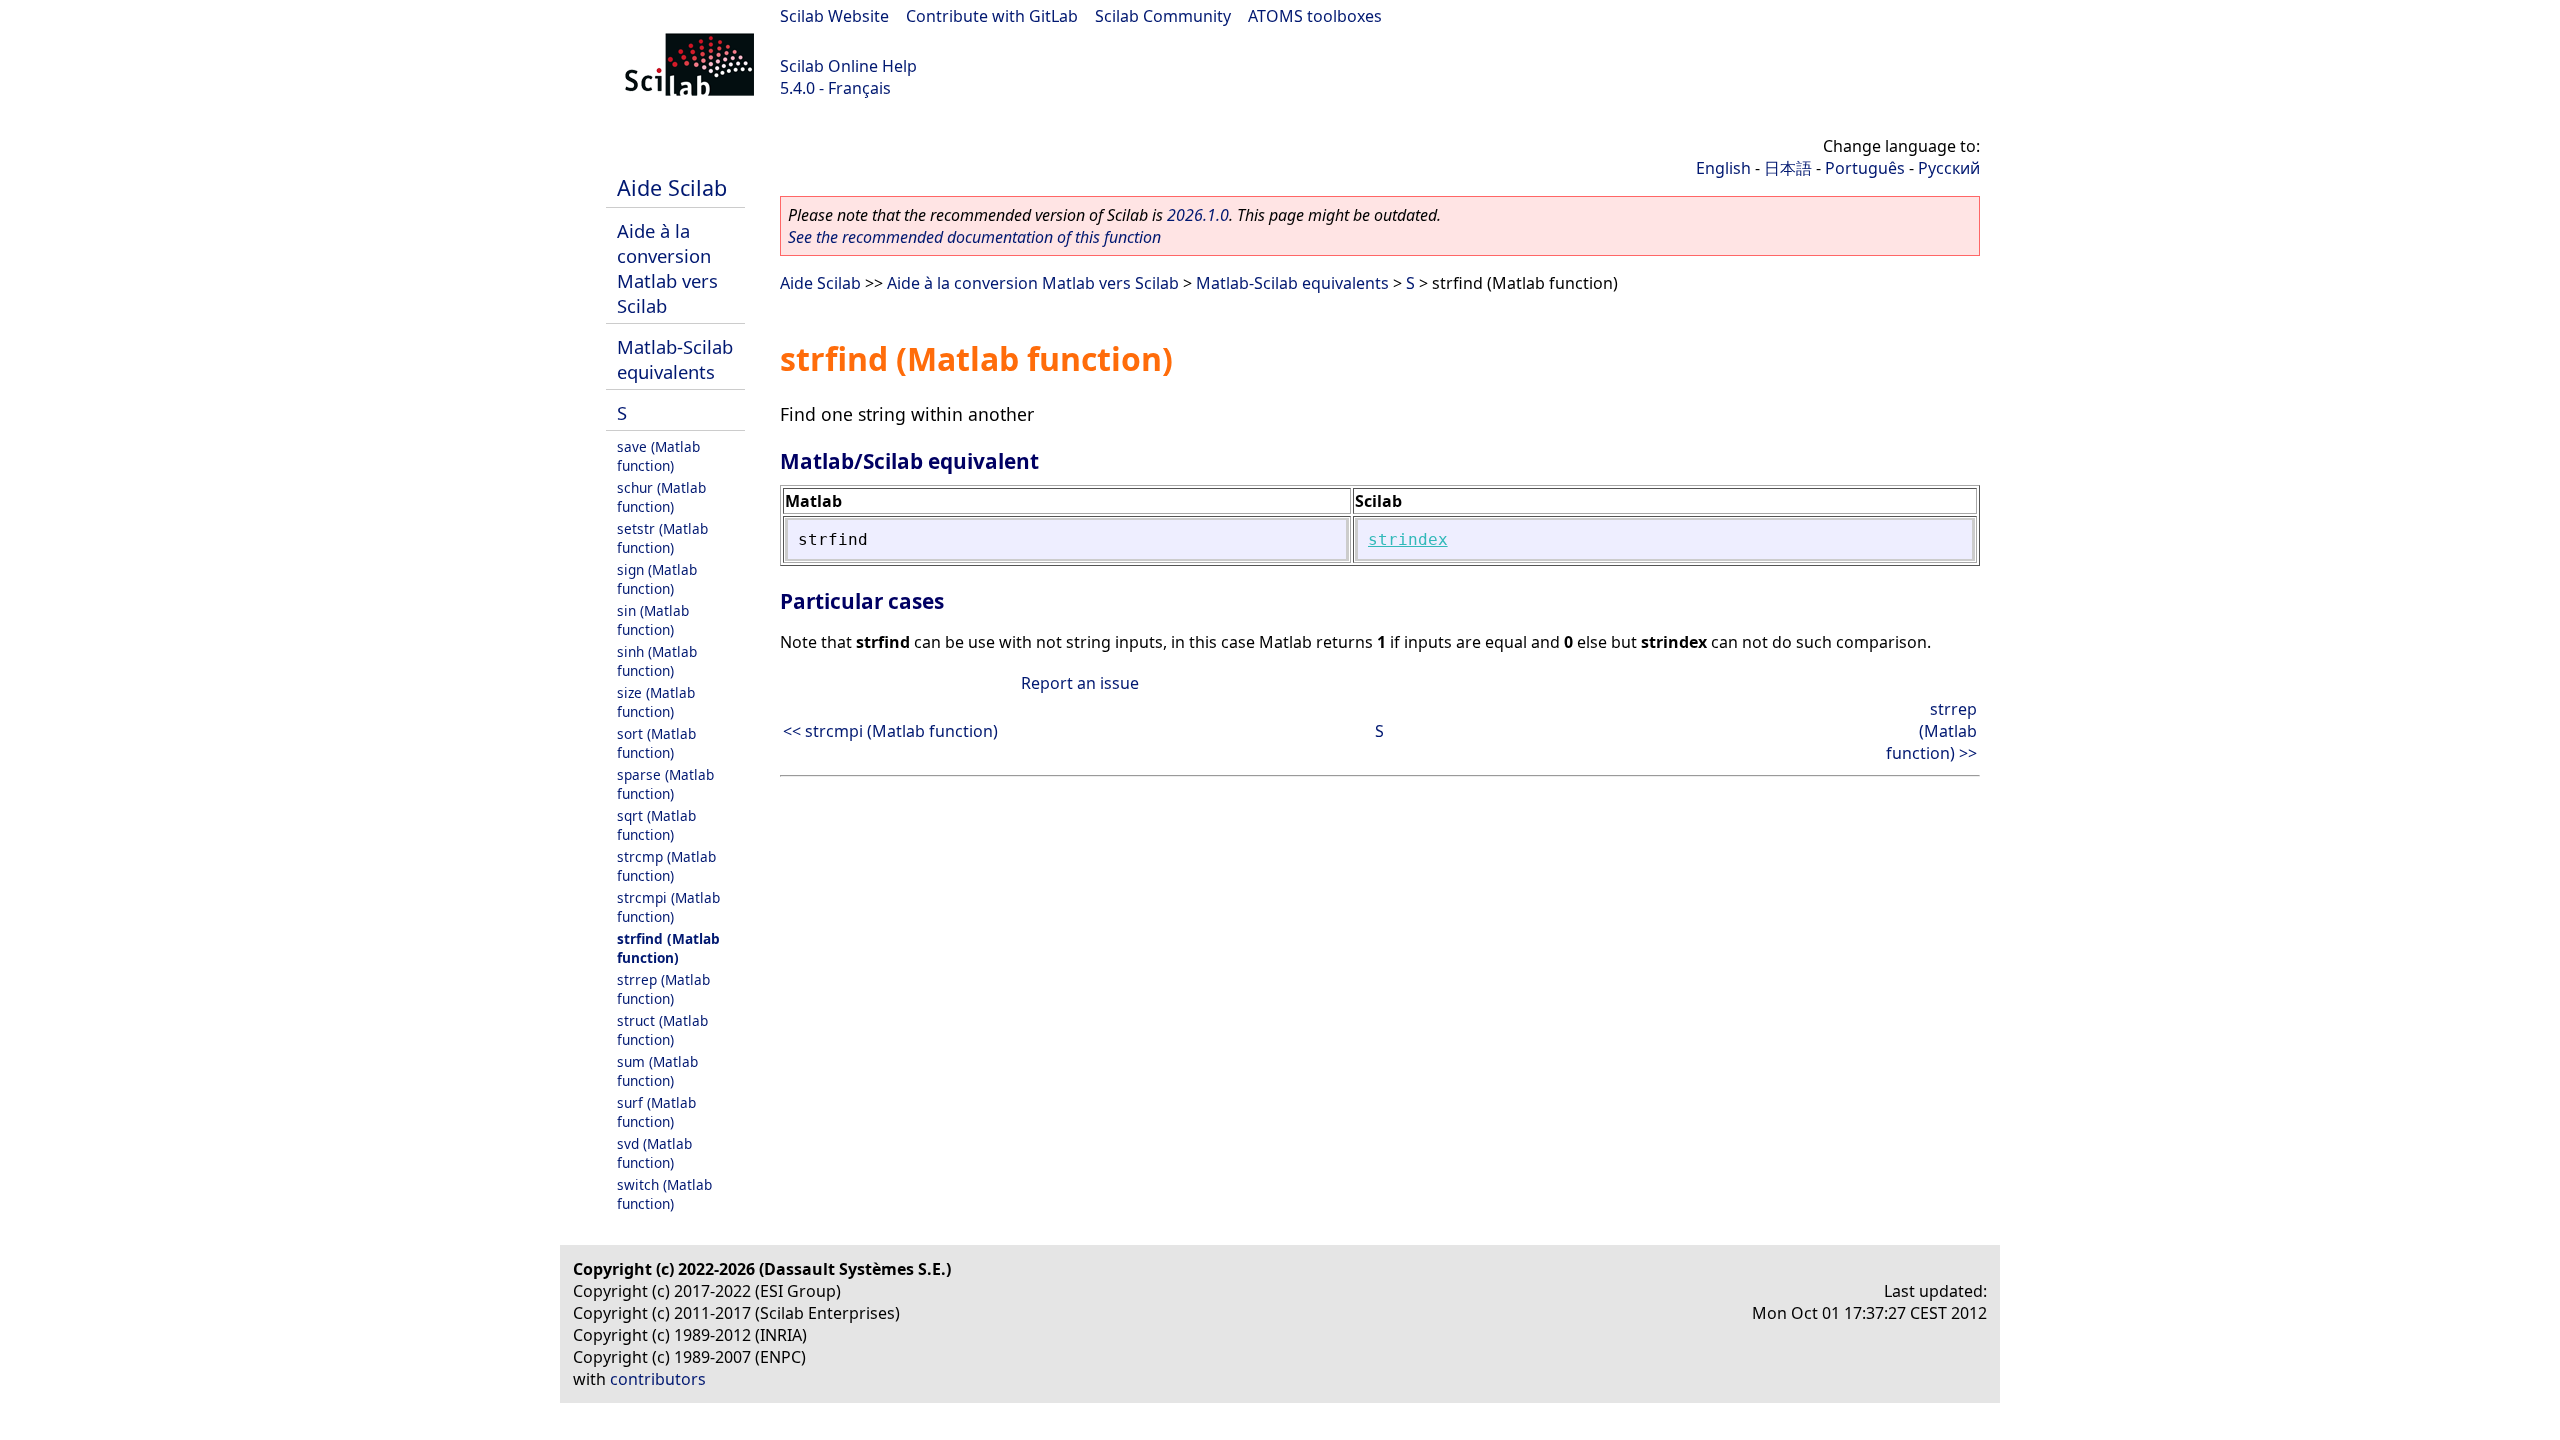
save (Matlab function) (658, 456)
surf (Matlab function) (656, 1112)
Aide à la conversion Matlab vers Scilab (667, 268)
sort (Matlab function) (656, 743)
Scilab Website (834, 16)
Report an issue (1080, 683)
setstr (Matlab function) (662, 538)
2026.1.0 (1198, 215)
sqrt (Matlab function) (656, 825)
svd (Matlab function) (654, 1153)
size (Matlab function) (656, 702)
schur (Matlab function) (661, 497)
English (1723, 168)
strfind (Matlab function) (668, 948)
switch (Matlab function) (664, 1194)
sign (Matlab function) (657, 579)
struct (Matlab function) (662, 1030)
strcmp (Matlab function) (666, 866)
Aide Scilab (672, 187)
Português (1865, 168)
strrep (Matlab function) (663, 989)
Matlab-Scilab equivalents (675, 359)
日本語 (1788, 168)
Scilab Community (1163, 16)
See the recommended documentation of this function (974, 237)
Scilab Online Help (848, 66)
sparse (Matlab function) (665, 784)
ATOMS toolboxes (1315, 16)
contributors (658, 1379)
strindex (1408, 539)
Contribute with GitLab (992, 16)
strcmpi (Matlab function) (668, 907)
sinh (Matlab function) (657, 661)
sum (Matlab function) (657, 1071)
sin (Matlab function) (653, 620)
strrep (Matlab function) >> (1931, 731)
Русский (1949, 168)
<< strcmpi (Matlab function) (890, 731)
